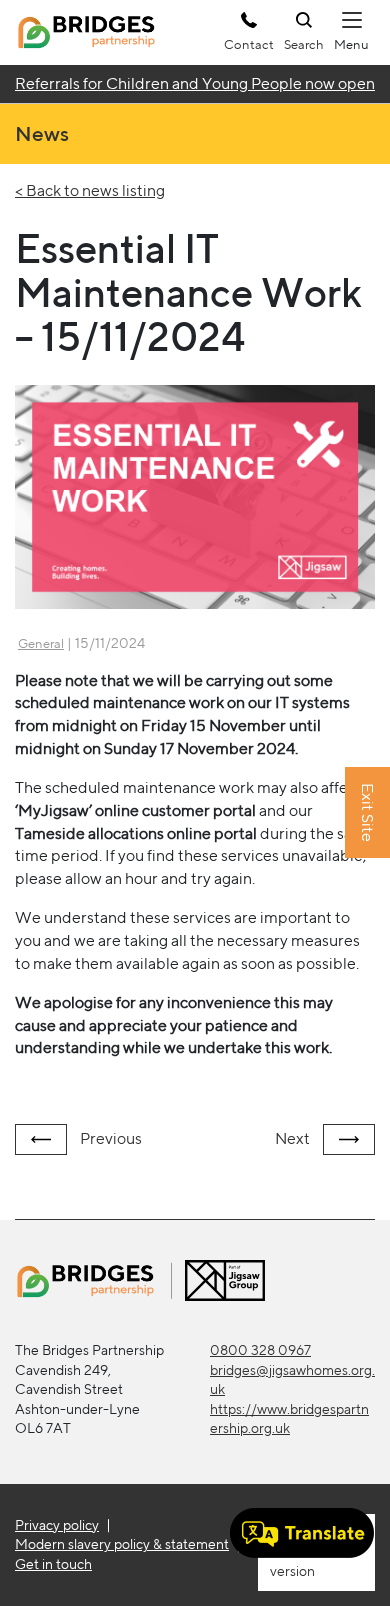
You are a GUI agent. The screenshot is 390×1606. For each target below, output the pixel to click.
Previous (109, 1138)
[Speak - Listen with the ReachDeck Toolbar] (302, 1533)
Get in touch (53, 1564)
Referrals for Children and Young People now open (195, 83)
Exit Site (367, 813)
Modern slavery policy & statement (122, 1544)
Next (294, 1138)
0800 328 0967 (260, 1350)
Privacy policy (57, 1525)
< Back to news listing (90, 190)
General (41, 643)
